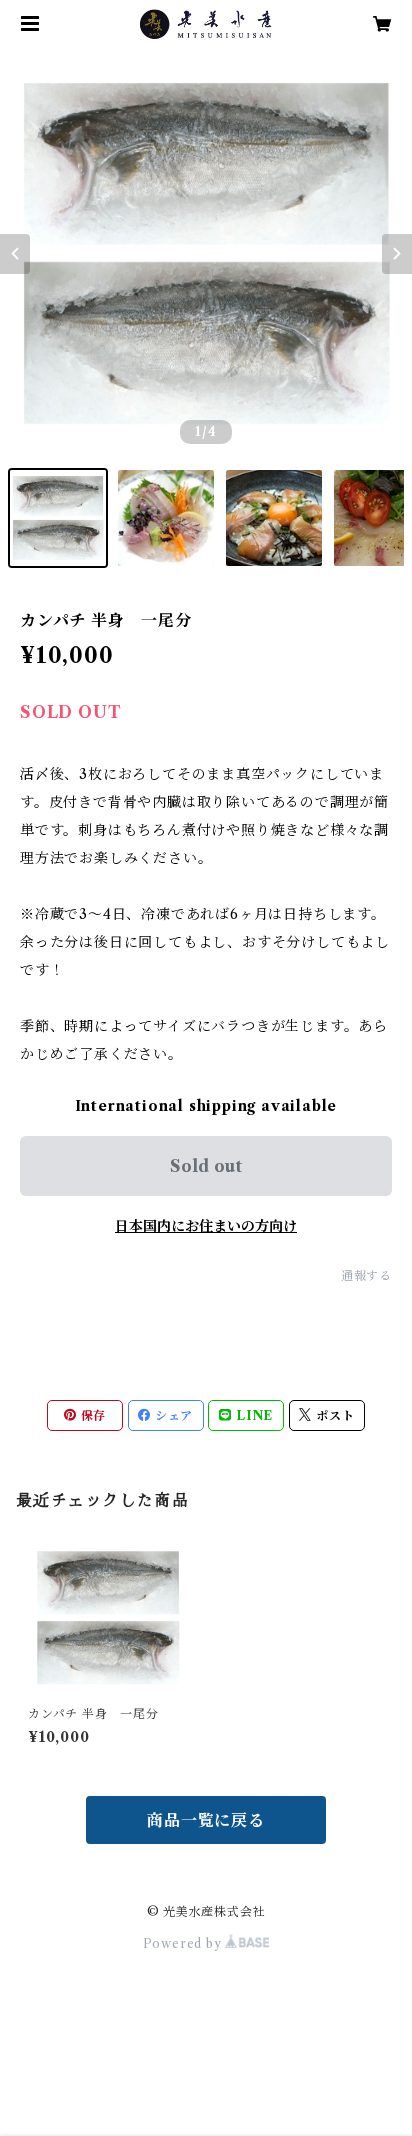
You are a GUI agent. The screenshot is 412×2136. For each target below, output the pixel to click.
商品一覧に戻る (206, 1820)
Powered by (184, 1943)
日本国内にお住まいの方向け (206, 1226)
